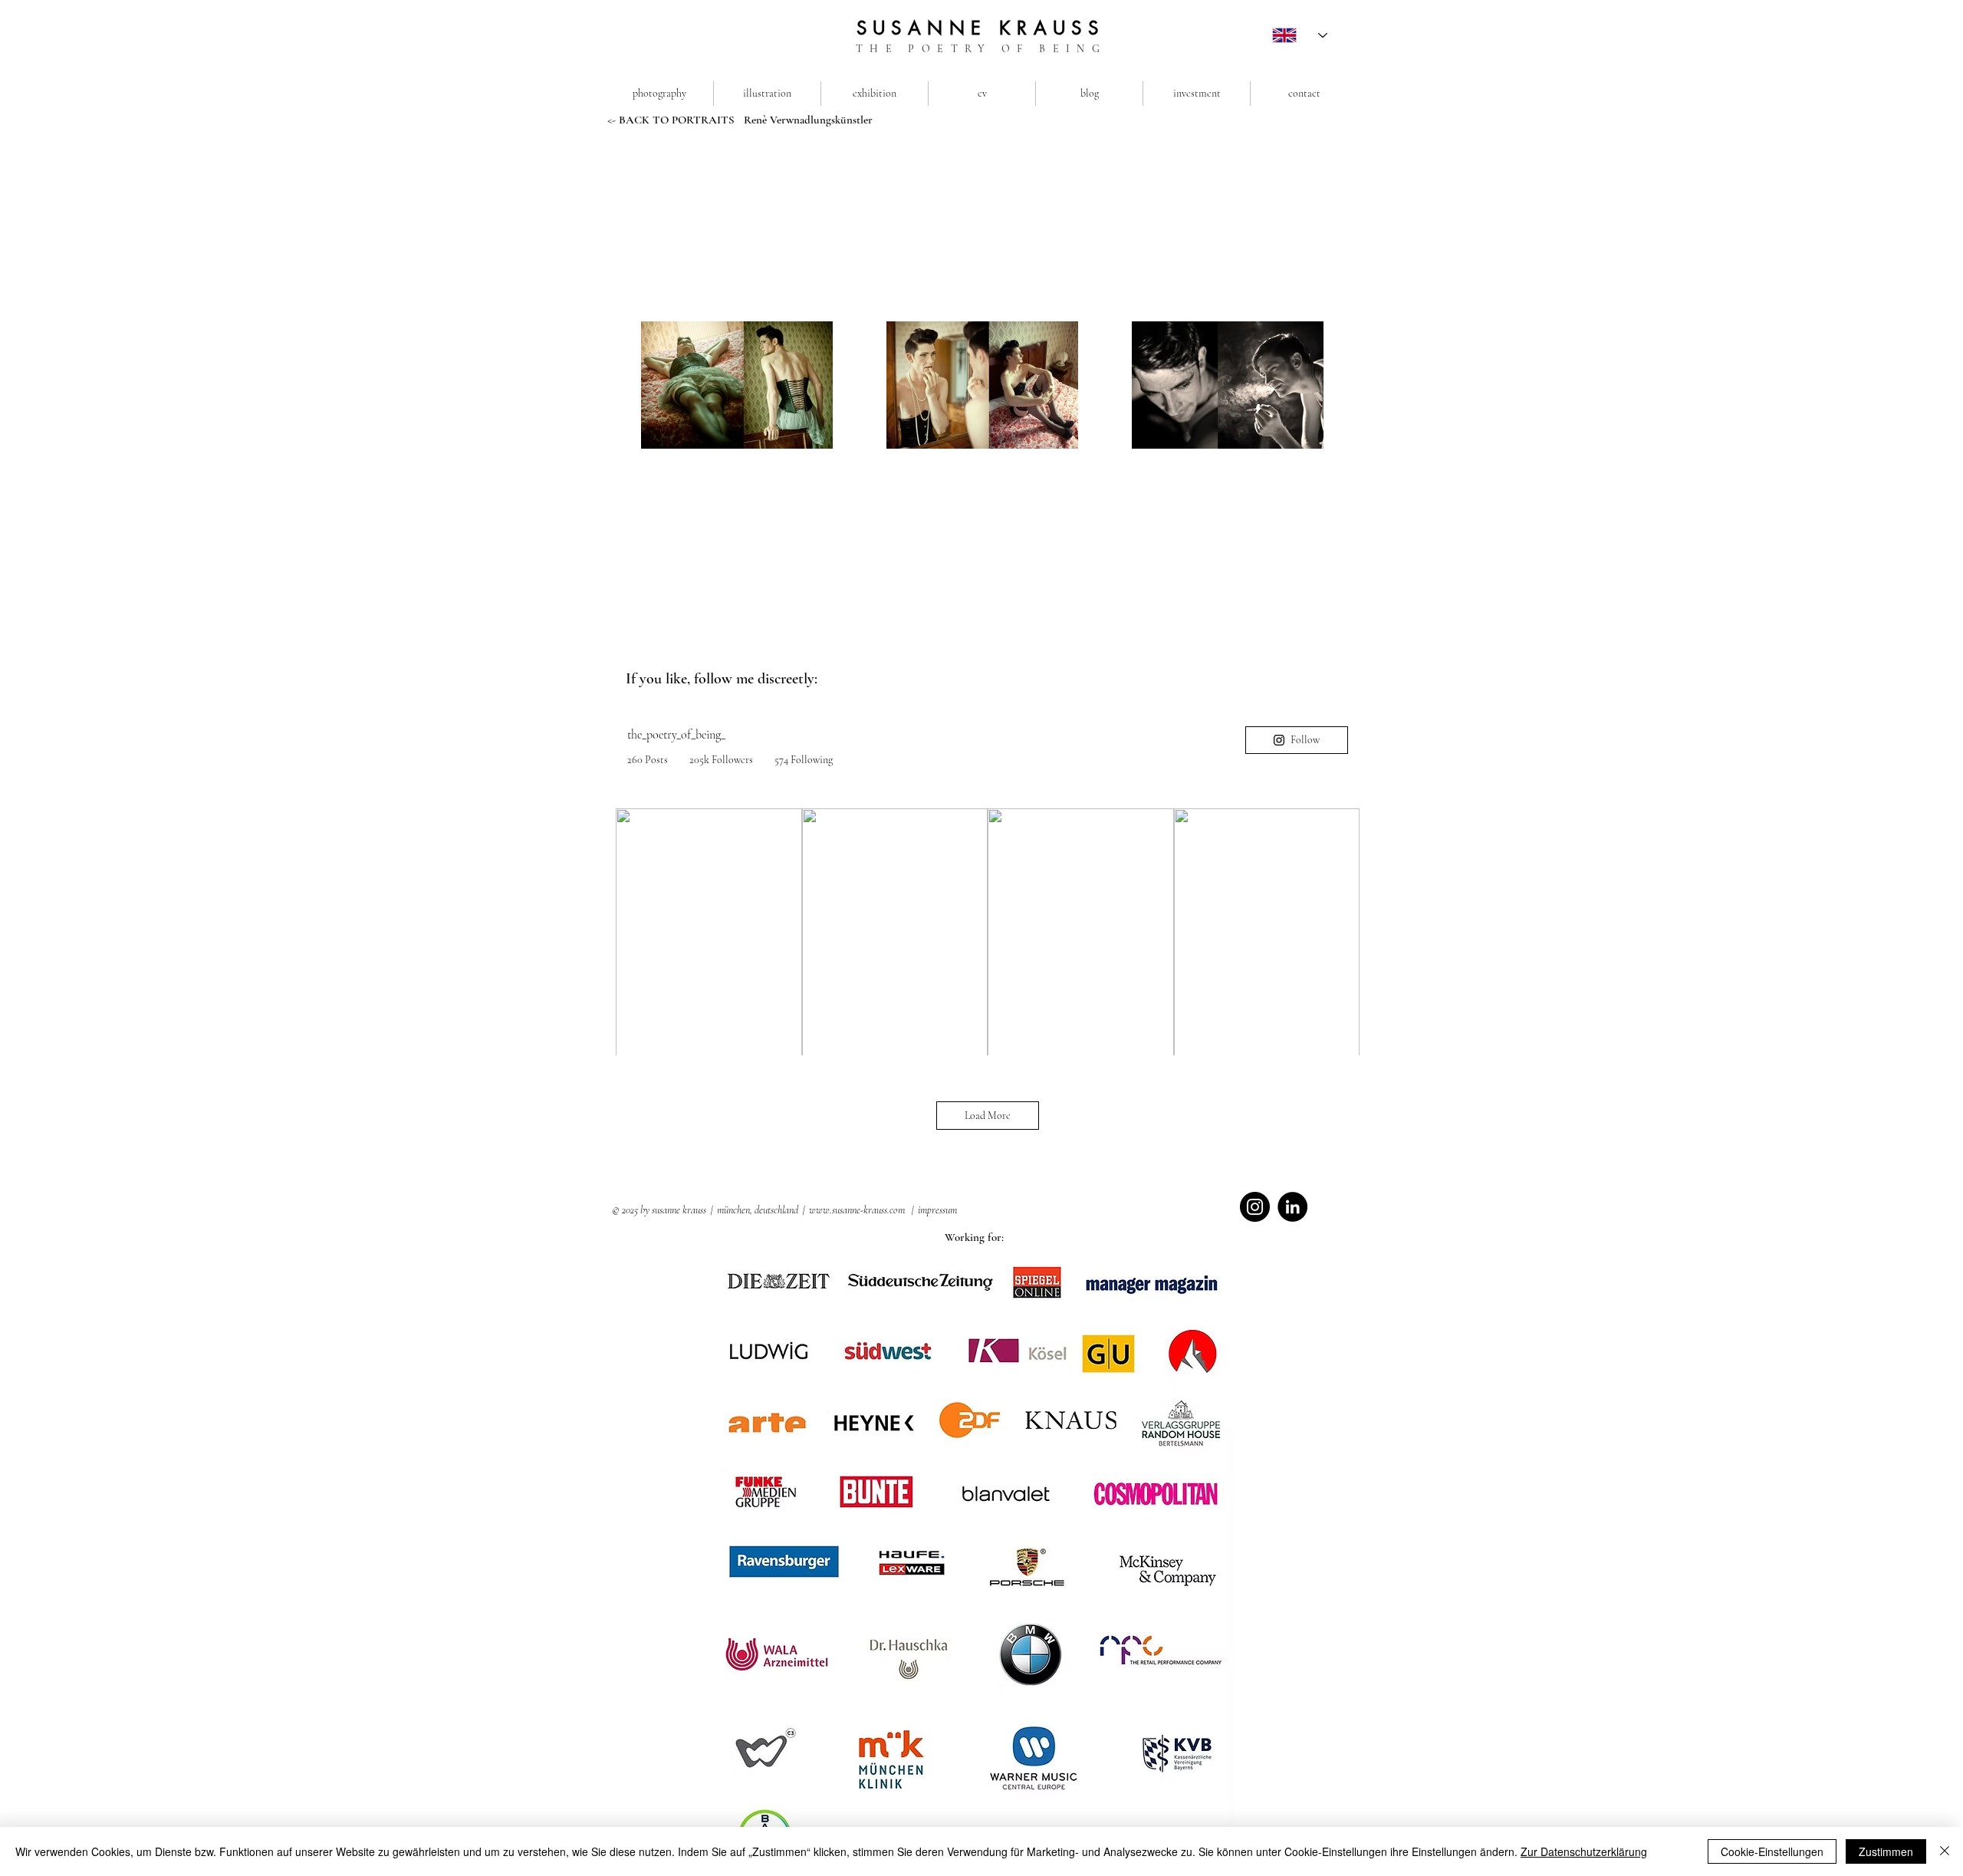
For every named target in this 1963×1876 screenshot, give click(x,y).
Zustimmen (1886, 1851)
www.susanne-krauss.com (857, 1210)
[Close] (1945, 1851)
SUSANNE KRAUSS (981, 28)
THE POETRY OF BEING (981, 49)
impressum (937, 1210)
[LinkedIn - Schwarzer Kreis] (1292, 1207)
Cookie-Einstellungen (1772, 1851)
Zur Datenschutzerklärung (1584, 1851)
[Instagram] (1255, 1207)
